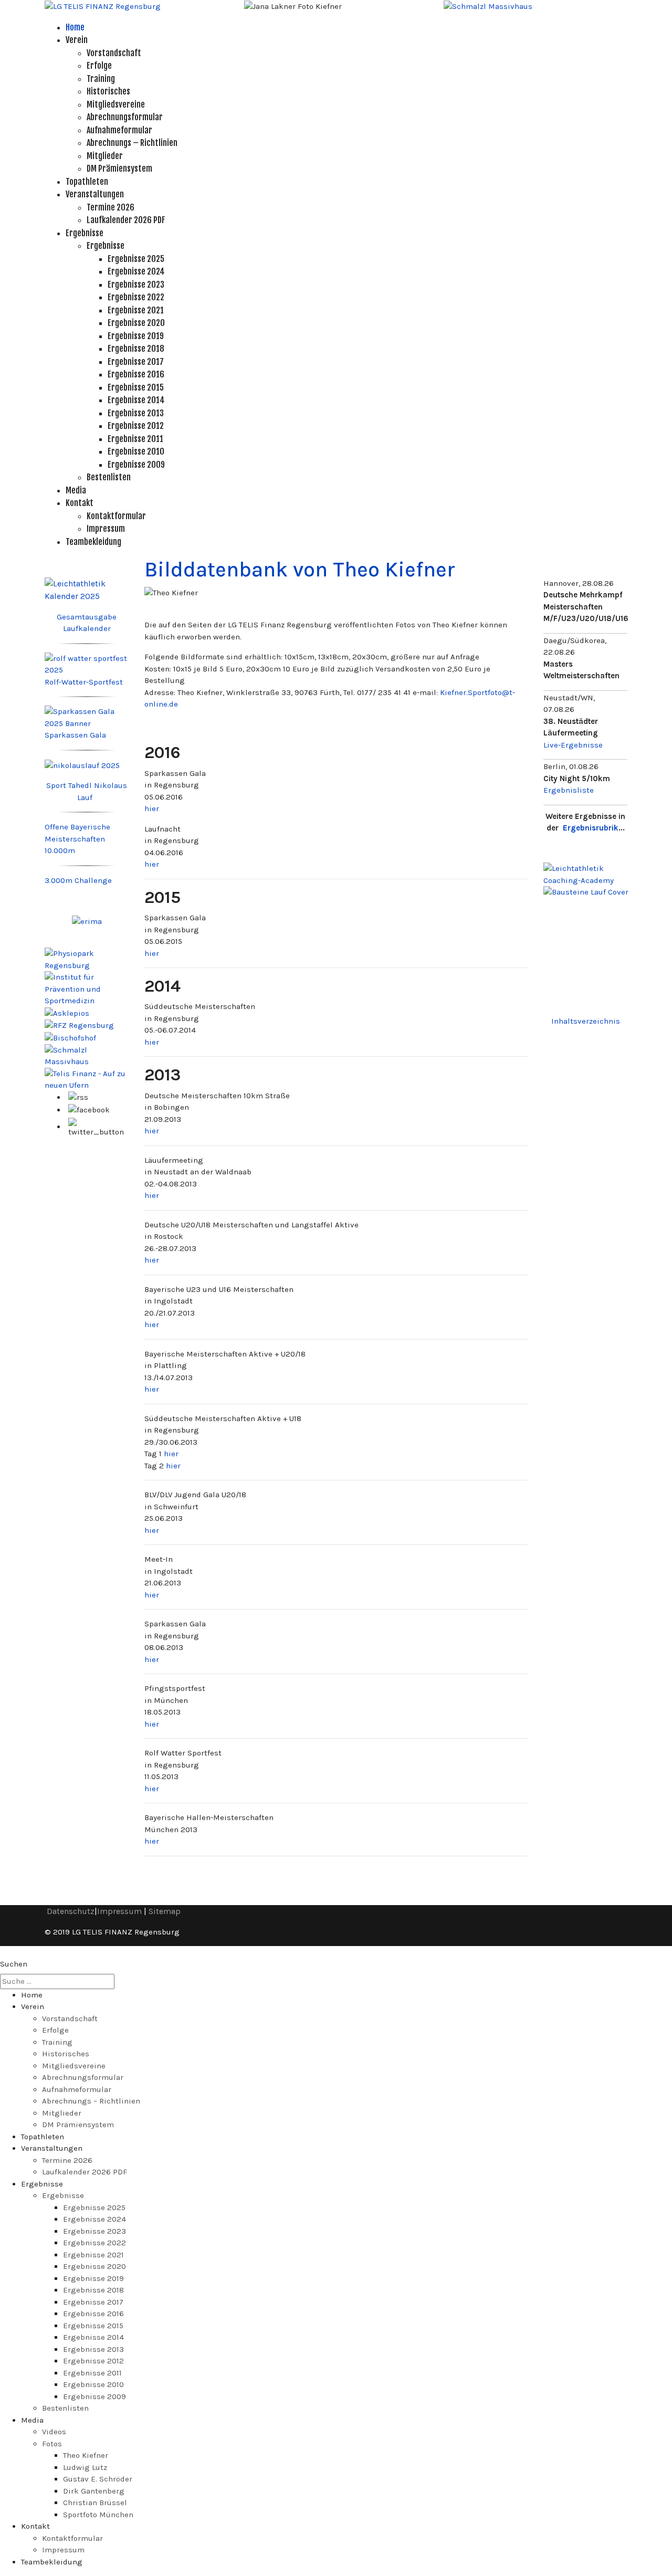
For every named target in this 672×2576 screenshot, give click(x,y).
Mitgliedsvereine (116, 104)
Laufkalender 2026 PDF (126, 220)
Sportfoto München (98, 2515)
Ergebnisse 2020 (136, 323)
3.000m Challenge (78, 880)
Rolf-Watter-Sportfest (84, 682)
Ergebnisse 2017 (136, 362)
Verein (77, 40)
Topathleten (87, 182)
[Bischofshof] (70, 1037)
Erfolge (99, 66)
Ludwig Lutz (85, 2467)
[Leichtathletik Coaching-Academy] (585, 874)
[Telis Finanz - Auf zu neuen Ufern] (87, 1079)
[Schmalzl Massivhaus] (488, 6)
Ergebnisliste (569, 790)
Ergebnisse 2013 (136, 413)
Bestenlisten (109, 477)
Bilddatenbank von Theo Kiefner (300, 569)
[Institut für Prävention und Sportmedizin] (87, 988)
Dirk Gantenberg (94, 2491)
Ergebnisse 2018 (136, 349)
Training (101, 79)
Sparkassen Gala (75, 735)
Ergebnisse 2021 (136, 310)
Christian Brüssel (95, 2503)
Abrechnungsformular (125, 117)
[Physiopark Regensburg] (87, 959)
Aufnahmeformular (119, 130)
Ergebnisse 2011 (135, 439)
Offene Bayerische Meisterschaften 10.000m (77, 839)
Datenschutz (71, 1911)
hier (152, 808)
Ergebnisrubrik (591, 828)
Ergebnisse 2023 (136, 285)
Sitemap (165, 1911)
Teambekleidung (93, 542)
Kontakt (80, 503)
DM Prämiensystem (119, 169)
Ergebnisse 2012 (136, 426)
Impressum (106, 529)
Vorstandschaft (114, 53)
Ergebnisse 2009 (136, 465)
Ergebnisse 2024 (136, 271)
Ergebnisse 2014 (136, 400)
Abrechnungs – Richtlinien (132, 143)
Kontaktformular (116, 516)
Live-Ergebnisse (573, 745)
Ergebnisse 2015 (136, 387)
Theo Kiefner (86, 2455)
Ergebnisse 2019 (136, 336)
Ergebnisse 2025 (136, 259)
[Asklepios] (67, 1013)
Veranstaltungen (95, 194)
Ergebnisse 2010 (136, 451)
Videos (54, 2432)
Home (75, 27)
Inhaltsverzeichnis (586, 1021)
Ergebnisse (85, 233)
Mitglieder (105, 156)
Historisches (108, 91)
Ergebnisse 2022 (136, 297)
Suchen (14, 1964)
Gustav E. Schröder (98, 2479)
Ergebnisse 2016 (136, 374)
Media (76, 490)
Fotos (52, 2444)
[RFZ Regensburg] (79, 1025)
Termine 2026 (111, 207)
